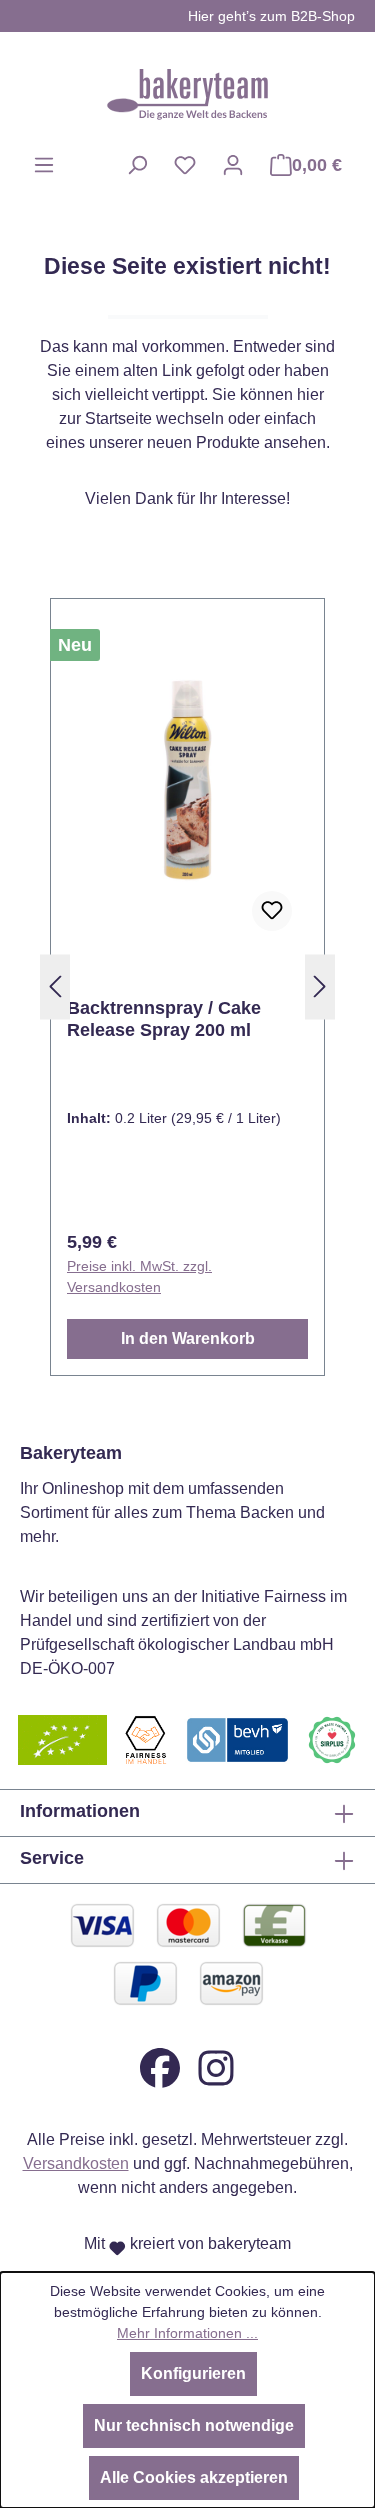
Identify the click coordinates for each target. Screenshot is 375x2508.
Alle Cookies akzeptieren (194, 2477)
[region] (187, 987)
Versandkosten (76, 2163)
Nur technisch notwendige (194, 2425)
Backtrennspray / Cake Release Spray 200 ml (164, 1019)
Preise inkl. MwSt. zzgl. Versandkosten (139, 1276)
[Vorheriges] (55, 987)
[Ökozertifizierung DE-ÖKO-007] (62, 1738)
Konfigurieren (193, 2373)
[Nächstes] (320, 987)
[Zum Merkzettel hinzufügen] (272, 911)
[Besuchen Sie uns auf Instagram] (216, 2066)
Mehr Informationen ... (187, 2333)
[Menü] (44, 165)
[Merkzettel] (185, 165)
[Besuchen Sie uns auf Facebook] (160, 2066)
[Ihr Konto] (233, 165)
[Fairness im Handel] (145, 1738)
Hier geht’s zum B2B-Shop (271, 16)
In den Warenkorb (188, 1338)
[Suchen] (137, 165)
